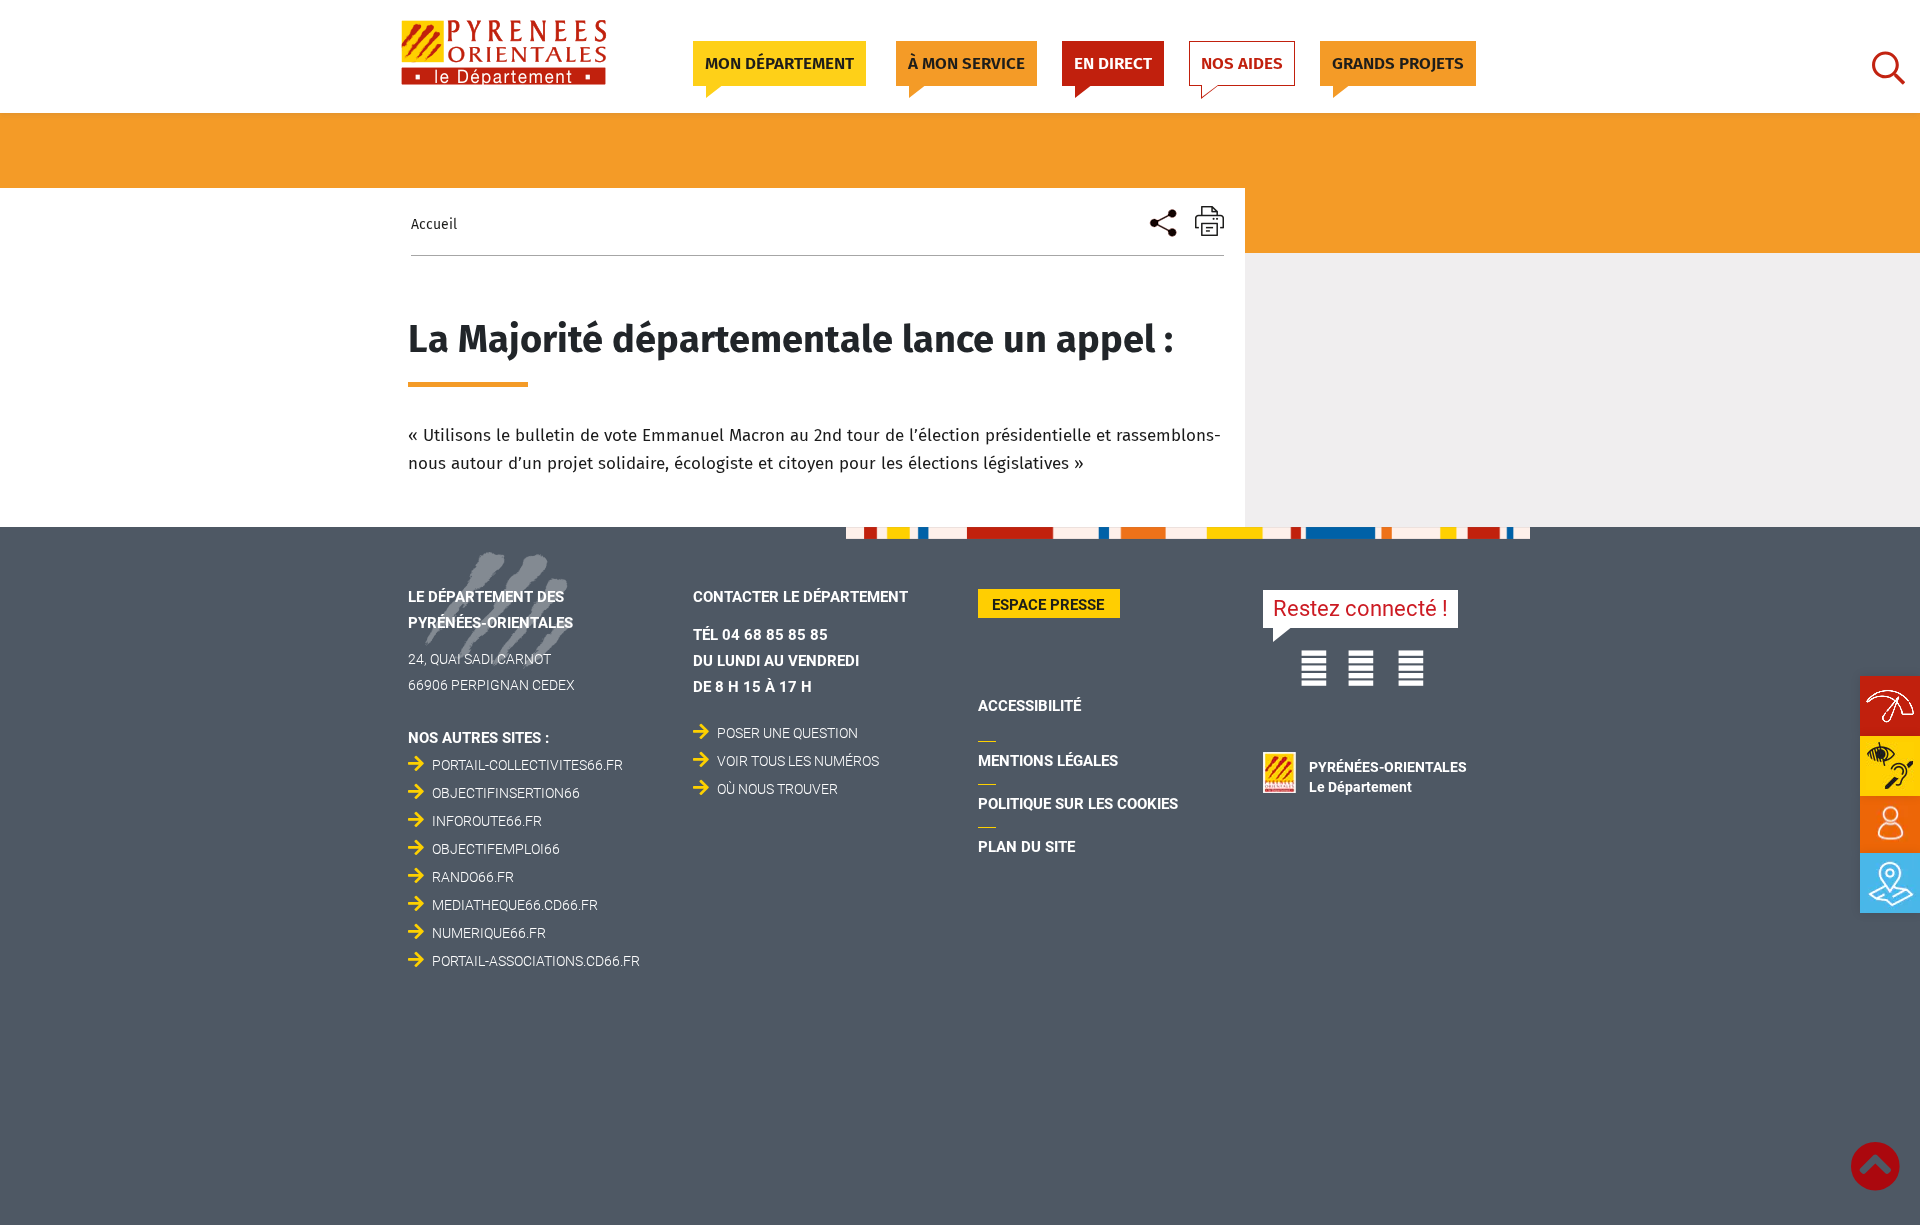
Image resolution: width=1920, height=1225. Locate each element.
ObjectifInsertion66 (506, 793)
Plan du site (1026, 847)
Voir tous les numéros (798, 761)
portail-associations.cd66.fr (536, 961)
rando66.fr (473, 877)
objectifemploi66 (496, 849)
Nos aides (1242, 63)
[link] (1890, 824)
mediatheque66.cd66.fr (515, 905)
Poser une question (787, 733)
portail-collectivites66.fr (527, 765)
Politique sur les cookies (1078, 804)
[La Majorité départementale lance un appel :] (1161, 220)
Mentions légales (1048, 761)
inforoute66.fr (487, 821)
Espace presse (1048, 605)
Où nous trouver (777, 789)
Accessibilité (1029, 706)
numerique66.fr (489, 933)
